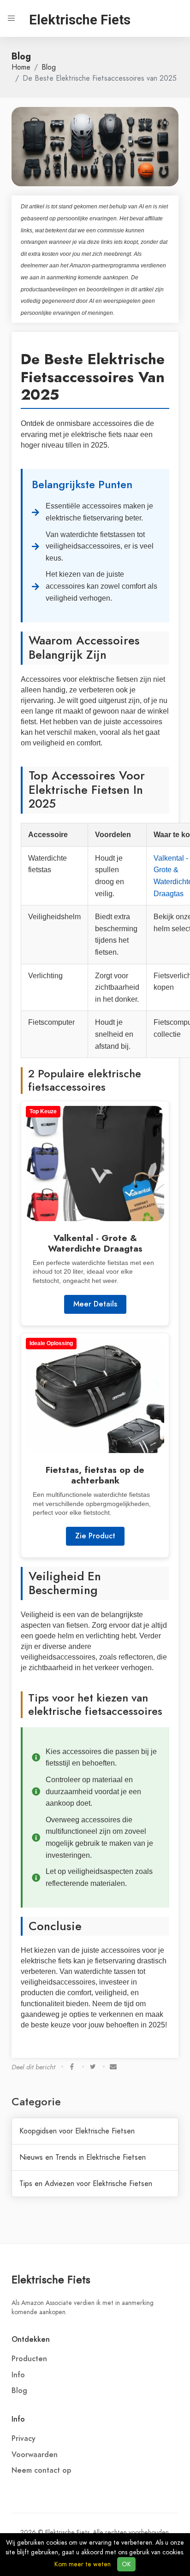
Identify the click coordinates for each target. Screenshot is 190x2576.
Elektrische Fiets (51, 2279)
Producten (29, 2359)
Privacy (24, 2439)
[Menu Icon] (12, 18)
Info (18, 2375)
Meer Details (95, 1304)
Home (21, 67)
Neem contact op (41, 2470)
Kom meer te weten (83, 2564)
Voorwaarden (35, 2455)
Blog (49, 67)
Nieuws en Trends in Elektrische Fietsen (83, 2157)
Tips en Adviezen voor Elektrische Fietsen (86, 2184)
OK (126, 2564)
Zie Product (95, 1536)
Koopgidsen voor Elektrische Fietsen (77, 2131)
